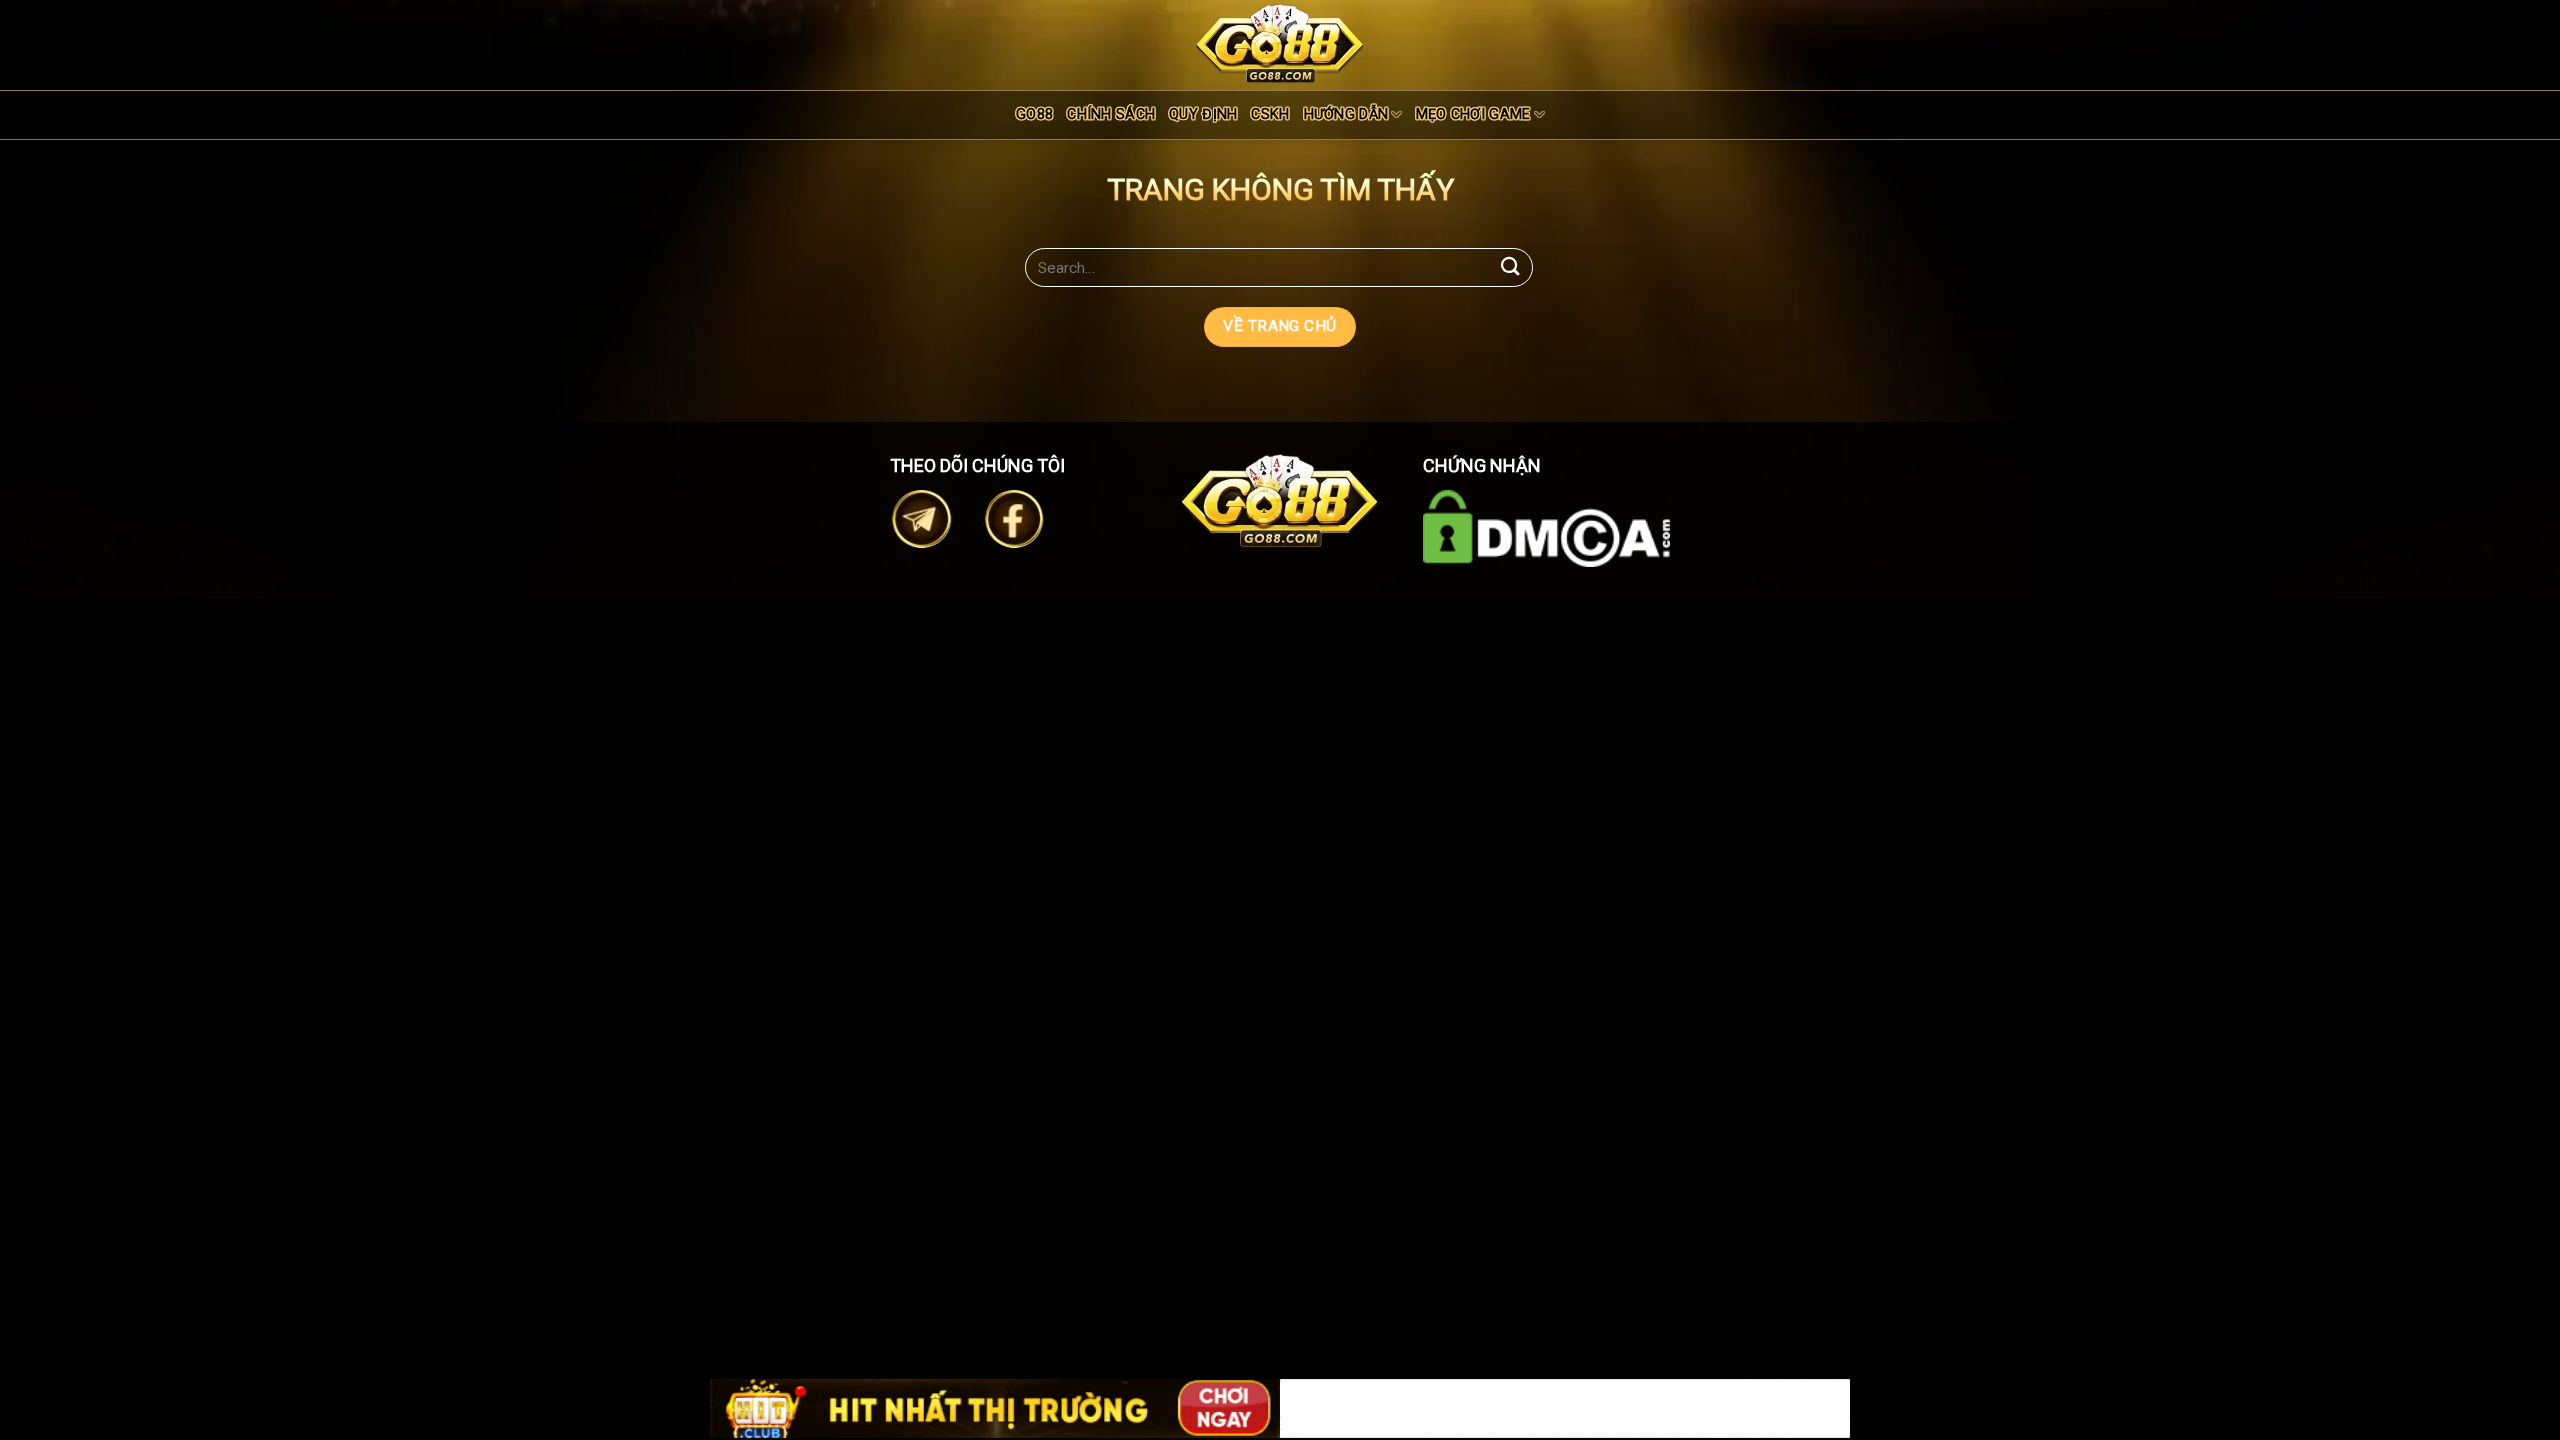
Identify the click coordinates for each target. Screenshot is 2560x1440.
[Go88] (1280, 43)
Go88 (1034, 114)
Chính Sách (1111, 114)
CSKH (1270, 114)
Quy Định (1203, 114)
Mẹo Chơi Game (1473, 114)
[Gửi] (1511, 267)
